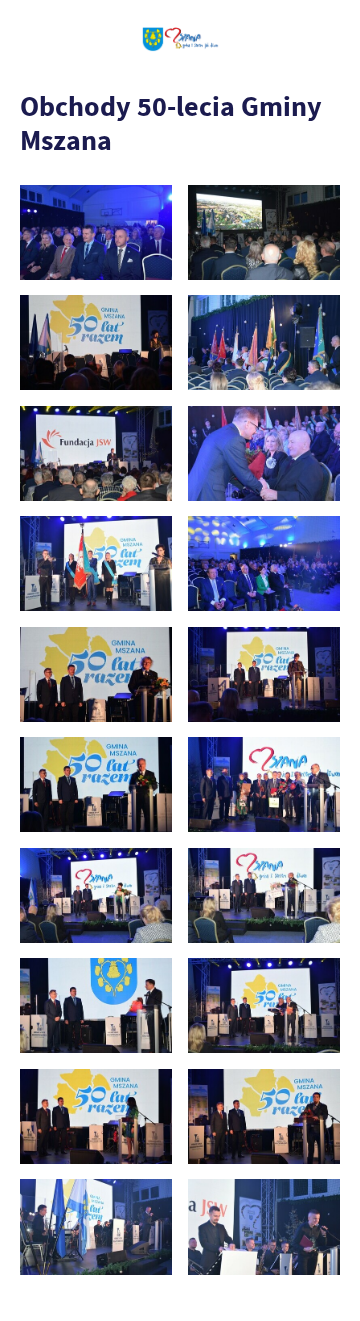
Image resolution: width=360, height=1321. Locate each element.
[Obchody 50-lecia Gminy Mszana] (96, 232)
